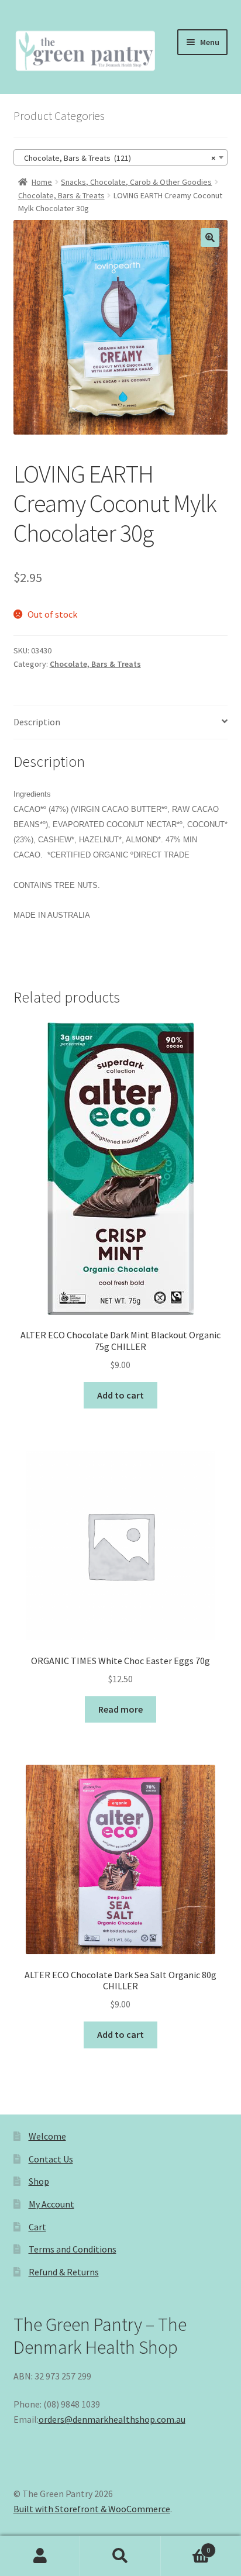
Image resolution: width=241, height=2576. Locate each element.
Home (42, 182)
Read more (120, 1709)
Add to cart (120, 1395)
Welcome (47, 2136)
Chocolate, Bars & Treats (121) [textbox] (117, 158)
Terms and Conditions (73, 2249)
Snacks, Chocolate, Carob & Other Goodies (136, 182)
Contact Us (51, 2159)
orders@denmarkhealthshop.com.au (112, 2419)
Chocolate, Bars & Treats (61, 195)
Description (37, 722)
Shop (39, 2181)
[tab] (121, 723)
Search (120, 2556)
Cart (37, 2227)
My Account (51, 2204)
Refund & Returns (64, 2272)
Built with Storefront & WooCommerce (92, 2509)
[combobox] (121, 157)
